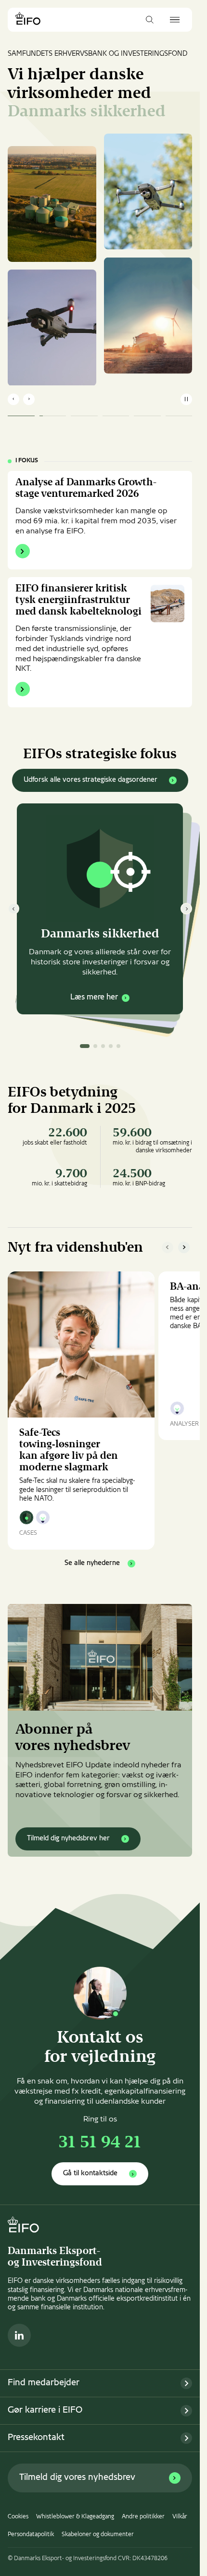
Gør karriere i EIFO (45, 2410)
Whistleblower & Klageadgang (75, 2517)
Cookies (18, 2517)
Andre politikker (143, 2517)
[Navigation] (175, 20)
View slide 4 (111, 1046)
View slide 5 (118, 1046)
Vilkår (180, 2517)
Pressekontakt (36, 2438)
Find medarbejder (44, 2383)
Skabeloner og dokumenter (98, 2535)
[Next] (186, 909)
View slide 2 (95, 1046)
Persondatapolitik (31, 2535)
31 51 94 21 (100, 2144)
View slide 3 (103, 1046)
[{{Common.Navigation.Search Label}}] (150, 20)
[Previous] (13, 909)
